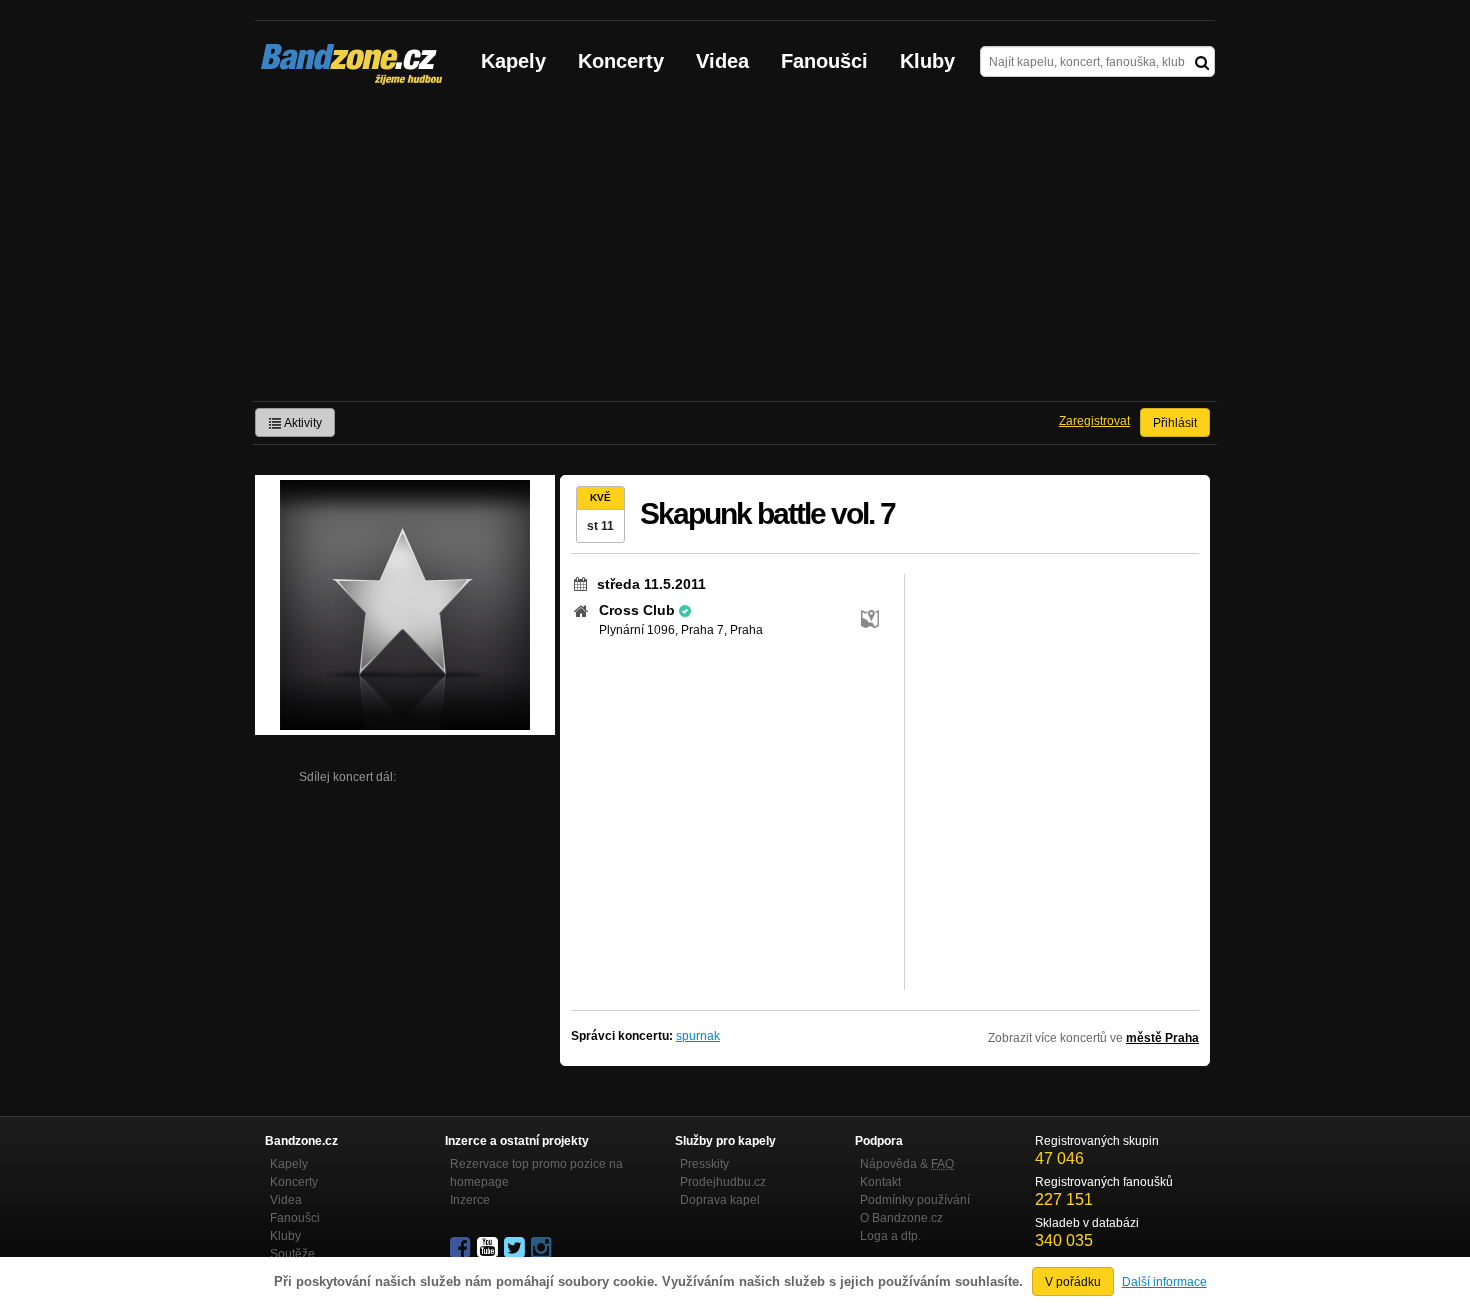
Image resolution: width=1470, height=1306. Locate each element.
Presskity (704, 1164)
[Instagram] (543, 1248)
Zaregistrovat (1094, 421)
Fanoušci (824, 61)
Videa (722, 61)
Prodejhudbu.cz (723, 1182)
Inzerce (470, 1200)
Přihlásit (1175, 423)
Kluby (927, 61)
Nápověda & (907, 1164)
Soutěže (292, 1254)
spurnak (698, 1036)
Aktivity (302, 423)
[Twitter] (516, 1248)
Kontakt (880, 1182)
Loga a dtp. (890, 1236)
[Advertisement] (735, 251)
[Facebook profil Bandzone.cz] (462, 1248)
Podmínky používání (915, 1200)
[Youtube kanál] (489, 1248)
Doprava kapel (720, 1200)
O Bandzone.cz (901, 1218)
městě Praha (1162, 1038)
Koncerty (621, 61)
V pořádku (1073, 1282)
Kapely (513, 61)
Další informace (1164, 1282)
